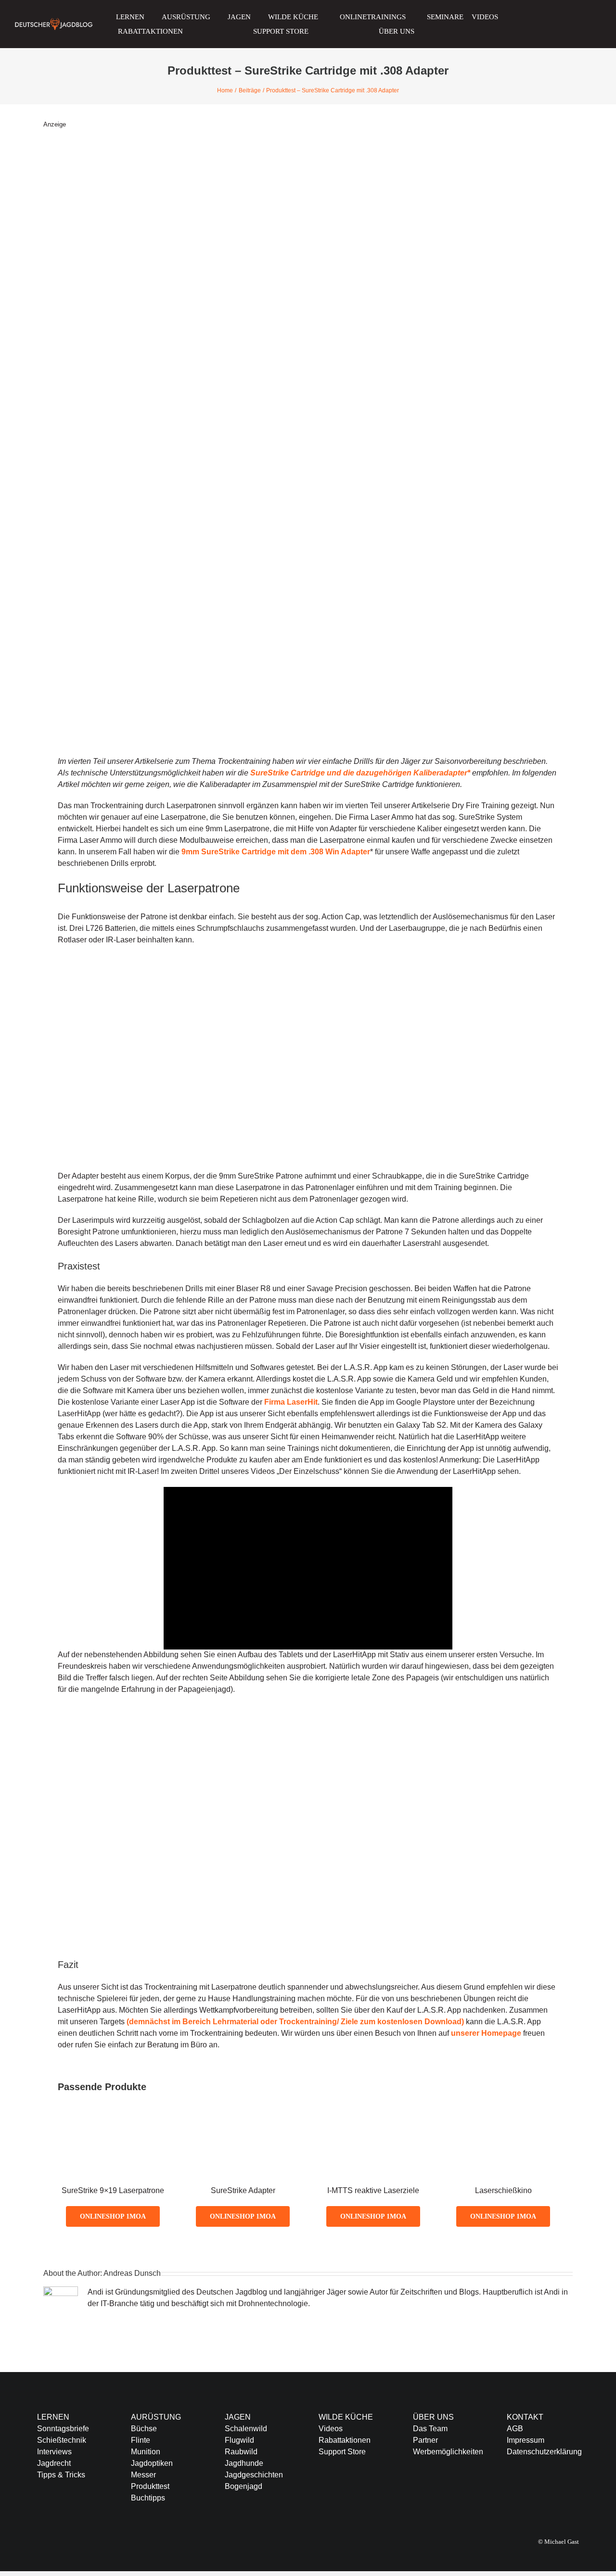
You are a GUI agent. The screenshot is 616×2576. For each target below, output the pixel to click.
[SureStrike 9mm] (113, 2126)
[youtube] (556, 2490)
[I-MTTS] (373, 2126)
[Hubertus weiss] (590, 16)
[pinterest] (571, 2490)
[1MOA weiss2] (535, 16)
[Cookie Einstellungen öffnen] (21, 2564)
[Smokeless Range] (503, 2126)
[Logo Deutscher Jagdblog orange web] (54, 21)
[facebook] (510, 2490)
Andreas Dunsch (132, 2273)
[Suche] (497, 31)
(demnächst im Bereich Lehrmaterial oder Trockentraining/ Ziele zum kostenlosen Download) (295, 2022)
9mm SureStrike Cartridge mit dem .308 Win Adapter (276, 852)
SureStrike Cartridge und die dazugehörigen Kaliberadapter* (360, 773)
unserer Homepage (486, 2033)
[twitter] (525, 2490)
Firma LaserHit (291, 1402)
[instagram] (540, 2490)
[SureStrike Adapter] (243, 2126)
